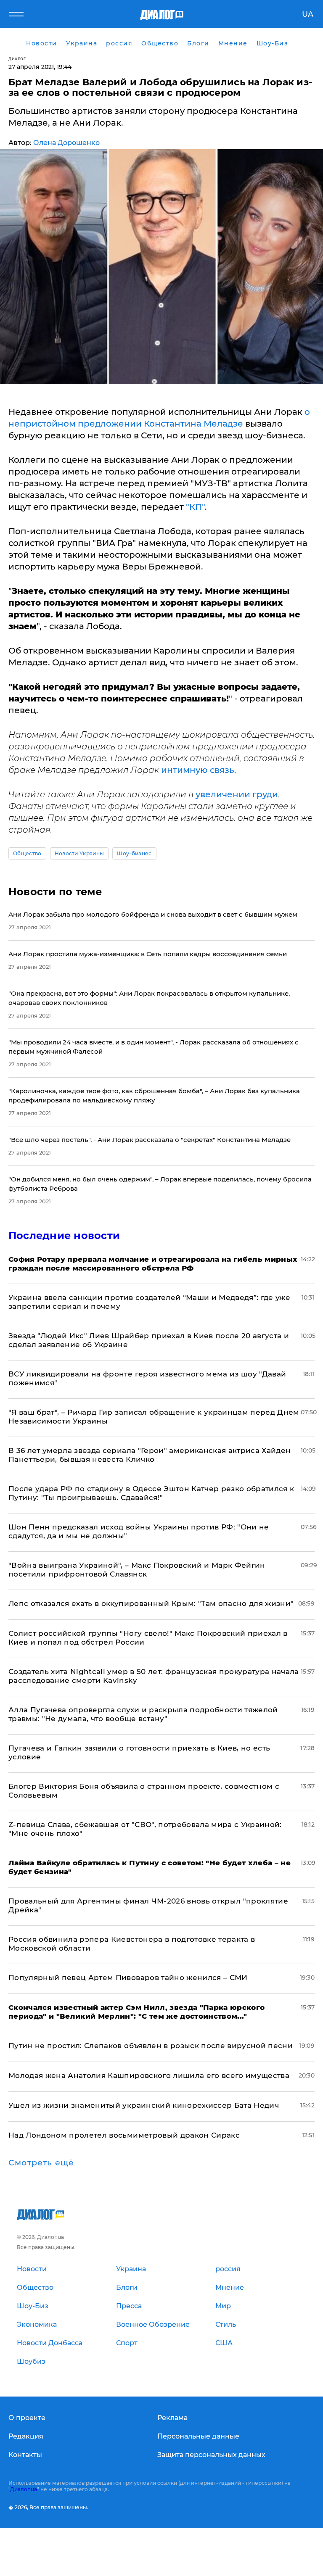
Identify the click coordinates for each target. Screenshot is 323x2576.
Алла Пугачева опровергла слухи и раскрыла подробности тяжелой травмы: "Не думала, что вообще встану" (143, 1714)
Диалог (17, 59)
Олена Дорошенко (66, 143)
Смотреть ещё (41, 2163)
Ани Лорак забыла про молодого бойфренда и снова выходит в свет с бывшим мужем (153, 914)
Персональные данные (198, 2436)
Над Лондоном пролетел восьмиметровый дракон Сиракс (124, 2135)
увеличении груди (237, 794)
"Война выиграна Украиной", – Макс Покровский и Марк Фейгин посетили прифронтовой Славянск (137, 1570)
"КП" (195, 507)
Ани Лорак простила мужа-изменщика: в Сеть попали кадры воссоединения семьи (148, 954)
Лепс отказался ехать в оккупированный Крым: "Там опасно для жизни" (151, 1603)
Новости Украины (79, 853)
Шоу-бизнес (134, 853)
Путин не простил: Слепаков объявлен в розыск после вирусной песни (151, 2046)
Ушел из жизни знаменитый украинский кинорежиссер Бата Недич (144, 2105)
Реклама (172, 2418)
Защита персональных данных (211, 2455)
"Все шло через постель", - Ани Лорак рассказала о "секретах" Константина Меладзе (150, 1140)
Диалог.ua (24, 2489)
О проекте (27, 2418)
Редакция (26, 2436)
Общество (27, 853)
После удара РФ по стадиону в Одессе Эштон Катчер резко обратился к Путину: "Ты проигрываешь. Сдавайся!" (151, 1493)
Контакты (25, 2455)
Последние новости (64, 1235)
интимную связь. (199, 770)
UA (308, 14)
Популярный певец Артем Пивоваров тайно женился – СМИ (128, 1977)
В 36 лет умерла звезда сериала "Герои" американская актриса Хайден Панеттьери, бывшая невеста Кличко (150, 1455)
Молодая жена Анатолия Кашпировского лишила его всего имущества (149, 2075)
